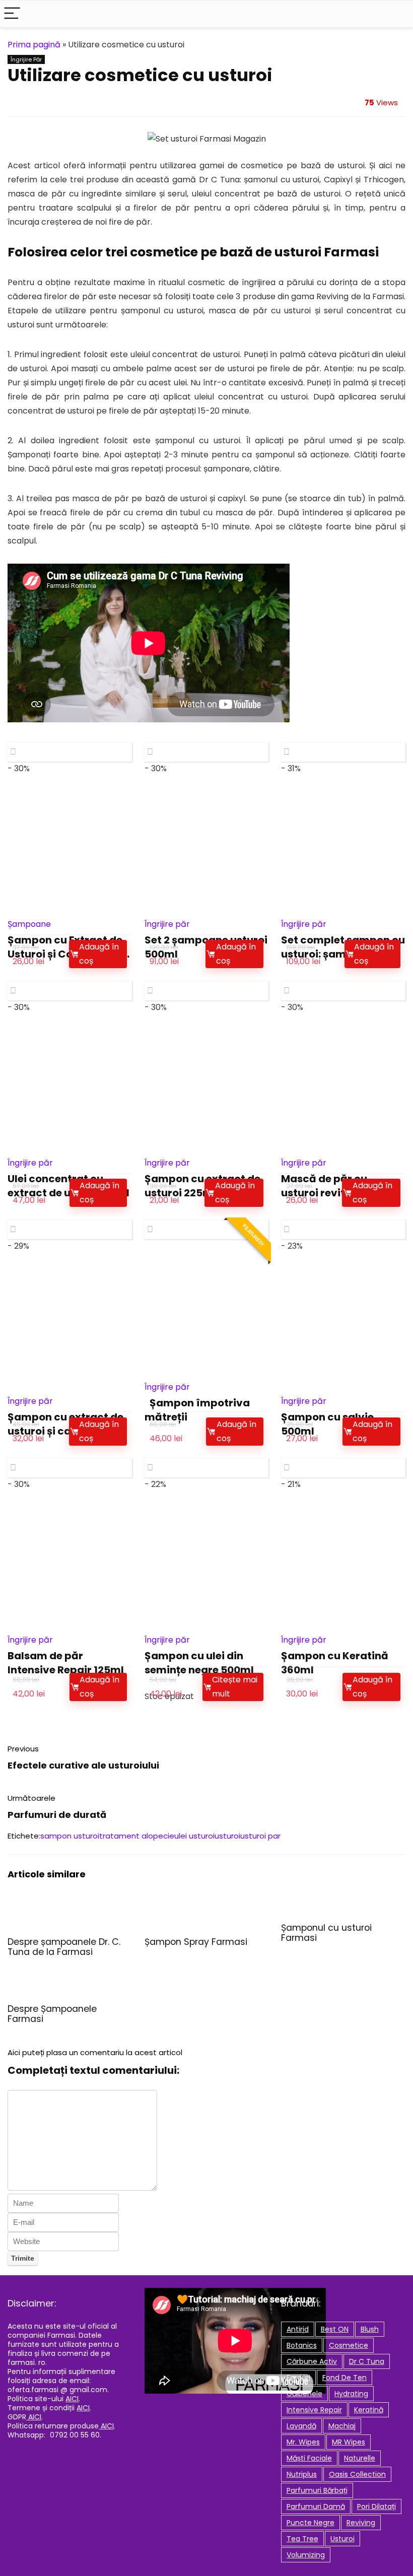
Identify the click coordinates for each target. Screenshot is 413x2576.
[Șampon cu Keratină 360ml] (343, 1566)
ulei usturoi (194, 1836)
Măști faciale (309, 2458)
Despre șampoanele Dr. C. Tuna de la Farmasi (64, 1947)
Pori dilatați (376, 2506)
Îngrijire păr (167, 924)
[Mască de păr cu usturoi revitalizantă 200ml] (343, 1089)
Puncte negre (311, 2523)
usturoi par (260, 1836)
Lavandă (301, 2426)
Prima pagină (34, 45)
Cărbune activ (312, 2361)
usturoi (227, 1836)
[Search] (397, 14)
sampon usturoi (70, 1836)
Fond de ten (345, 2378)
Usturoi (342, 2539)
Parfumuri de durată (57, 1815)
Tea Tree (302, 2539)
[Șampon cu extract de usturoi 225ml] (207, 1089)
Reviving (361, 2523)
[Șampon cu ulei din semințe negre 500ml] (207, 1566)
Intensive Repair (314, 2410)
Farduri (298, 2378)
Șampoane (29, 924)
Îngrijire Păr (26, 59)
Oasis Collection (357, 2474)
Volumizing (306, 2555)
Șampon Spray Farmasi (196, 1942)
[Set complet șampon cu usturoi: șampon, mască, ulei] (343, 851)
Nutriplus (302, 2474)
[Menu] (12, 14)
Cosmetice (349, 2345)
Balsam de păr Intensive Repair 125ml (66, 1663)
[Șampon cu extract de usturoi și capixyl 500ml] (70, 1328)
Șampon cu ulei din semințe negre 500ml (199, 1663)
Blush (370, 2329)
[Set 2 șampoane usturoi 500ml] (207, 851)
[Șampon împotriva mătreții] (207, 1314)
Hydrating (351, 2394)
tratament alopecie (137, 1836)
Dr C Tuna (367, 2361)
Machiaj (342, 2426)
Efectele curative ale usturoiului (83, 1765)
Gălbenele (304, 2394)
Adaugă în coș (99, 954)
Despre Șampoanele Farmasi (52, 2014)
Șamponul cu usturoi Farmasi (326, 1933)
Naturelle (360, 2458)
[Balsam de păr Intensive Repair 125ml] (70, 1566)
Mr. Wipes (303, 2442)
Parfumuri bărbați (317, 2490)
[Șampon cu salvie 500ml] (343, 1328)
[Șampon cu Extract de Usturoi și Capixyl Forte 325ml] (70, 851)
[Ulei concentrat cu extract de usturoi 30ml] (70, 1089)
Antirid (298, 2329)
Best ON (335, 2329)
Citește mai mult (235, 1687)
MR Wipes (349, 2442)
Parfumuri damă (316, 2506)
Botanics (302, 2345)
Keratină (369, 2410)
